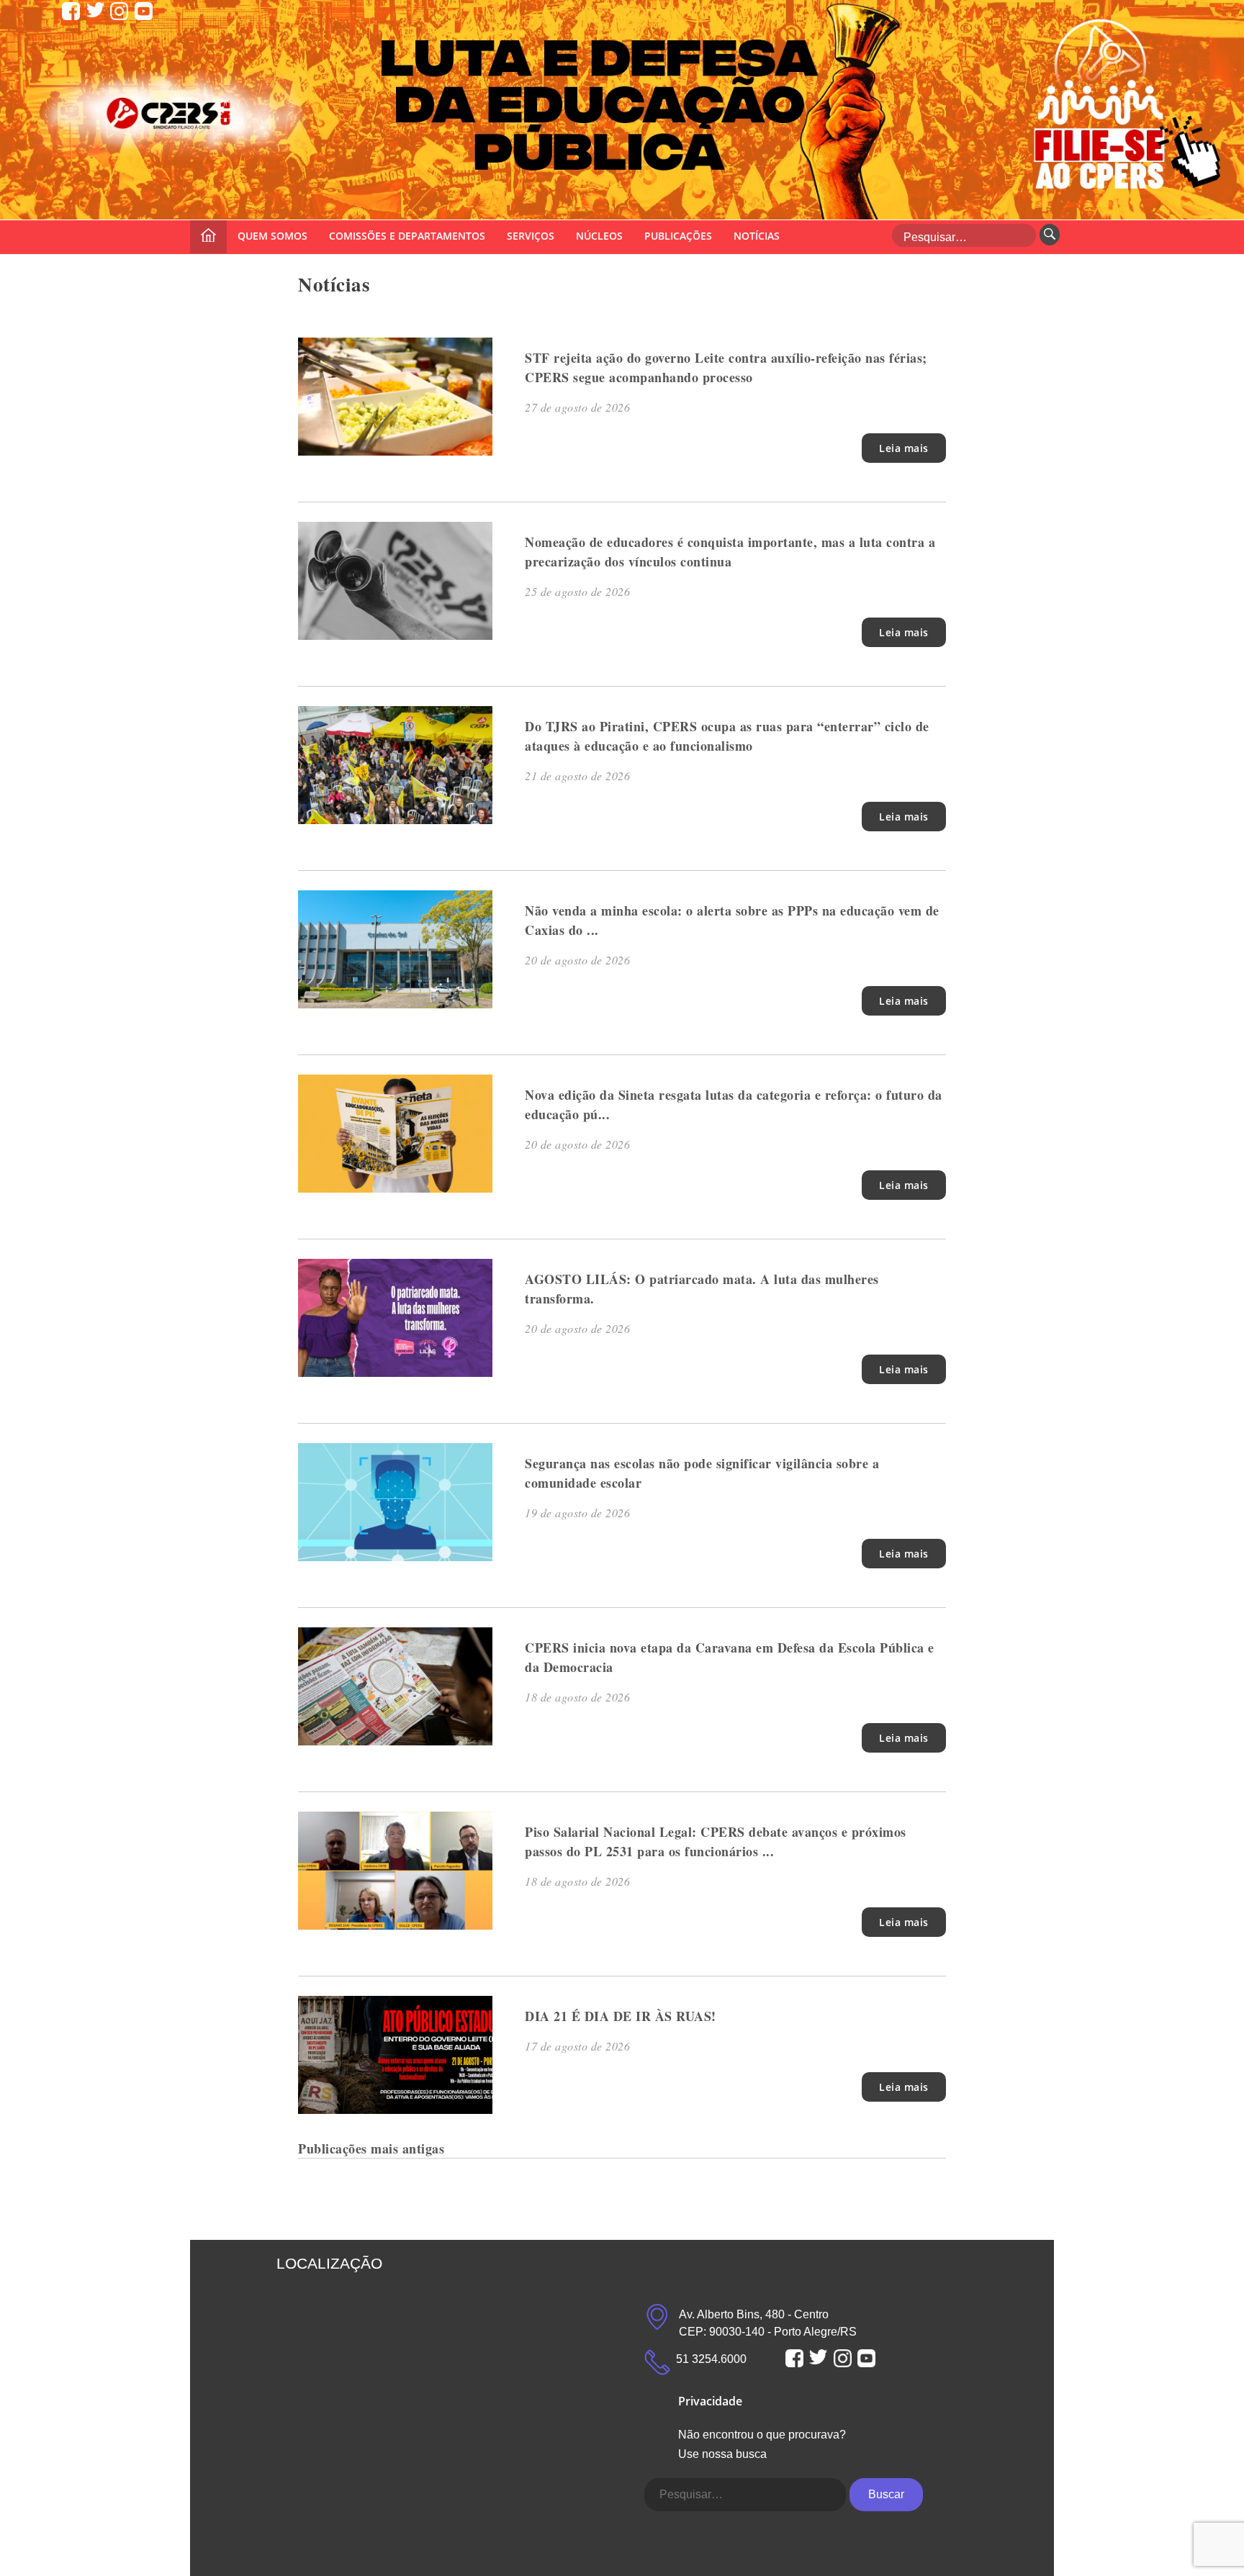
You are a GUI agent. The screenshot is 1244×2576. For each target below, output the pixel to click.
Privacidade (710, 2401)
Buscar (886, 2494)
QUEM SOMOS (272, 236)
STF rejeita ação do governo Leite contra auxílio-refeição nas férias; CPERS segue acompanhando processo (726, 367)
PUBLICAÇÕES (678, 236)
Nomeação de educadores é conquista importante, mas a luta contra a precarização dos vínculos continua (730, 552)
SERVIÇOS (531, 236)
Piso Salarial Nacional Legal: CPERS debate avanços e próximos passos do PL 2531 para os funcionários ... (716, 1841)
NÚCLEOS (599, 236)
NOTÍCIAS (757, 236)
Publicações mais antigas (371, 2148)
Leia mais (904, 448)
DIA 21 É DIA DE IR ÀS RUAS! (621, 2016)
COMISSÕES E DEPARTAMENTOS (407, 236)
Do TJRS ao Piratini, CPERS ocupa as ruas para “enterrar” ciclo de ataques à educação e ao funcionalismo (727, 736)
